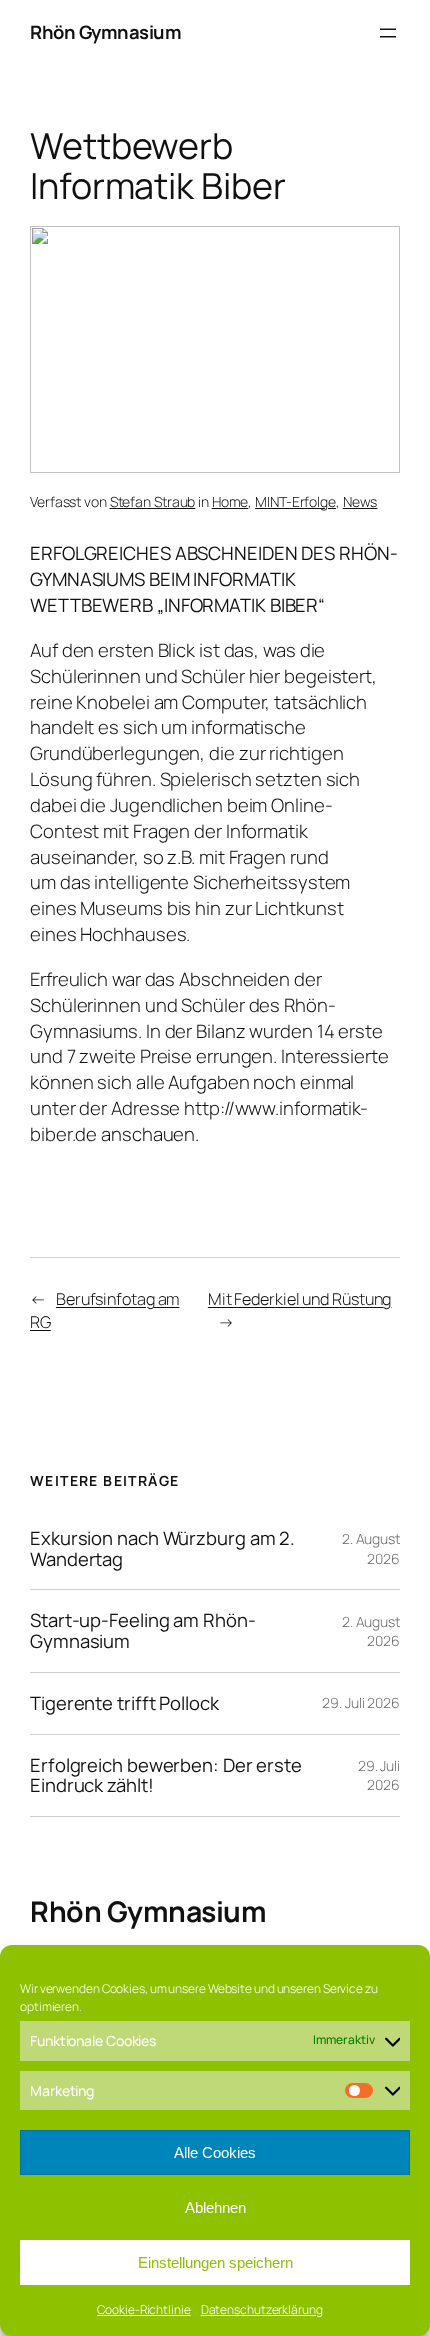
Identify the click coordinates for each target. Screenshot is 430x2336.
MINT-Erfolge (295, 501)
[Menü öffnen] (388, 33)
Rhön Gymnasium (105, 32)
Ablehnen (215, 2207)
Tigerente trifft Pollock (124, 1703)
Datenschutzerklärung (262, 2309)
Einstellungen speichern (215, 2262)
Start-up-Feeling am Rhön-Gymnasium (143, 1630)
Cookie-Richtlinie (143, 2309)
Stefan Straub (153, 501)
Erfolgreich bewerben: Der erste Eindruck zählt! (166, 1775)
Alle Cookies (215, 2152)
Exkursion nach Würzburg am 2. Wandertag (162, 1548)
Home (230, 501)
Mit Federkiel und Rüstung (300, 1299)
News (360, 501)
